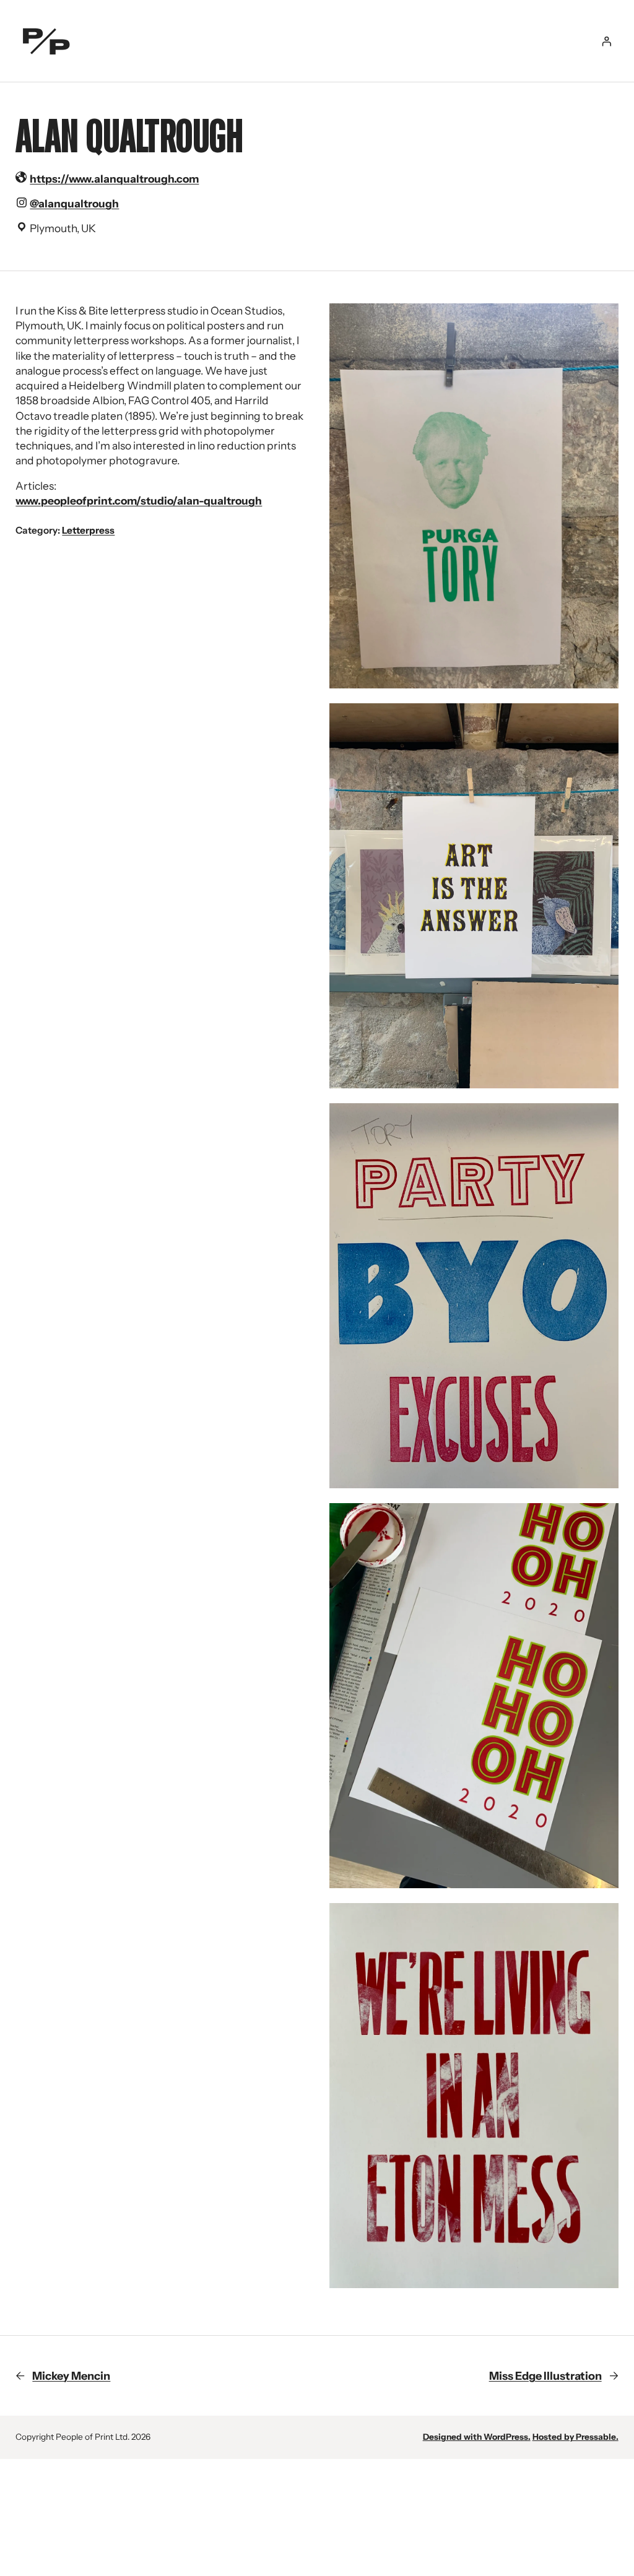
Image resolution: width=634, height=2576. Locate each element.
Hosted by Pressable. (575, 2437)
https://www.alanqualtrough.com (114, 179)
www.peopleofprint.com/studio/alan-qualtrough (139, 501)
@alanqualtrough (74, 203)
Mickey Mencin (71, 2376)
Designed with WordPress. (477, 2437)
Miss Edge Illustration (545, 2376)
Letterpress (88, 530)
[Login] (606, 41)
